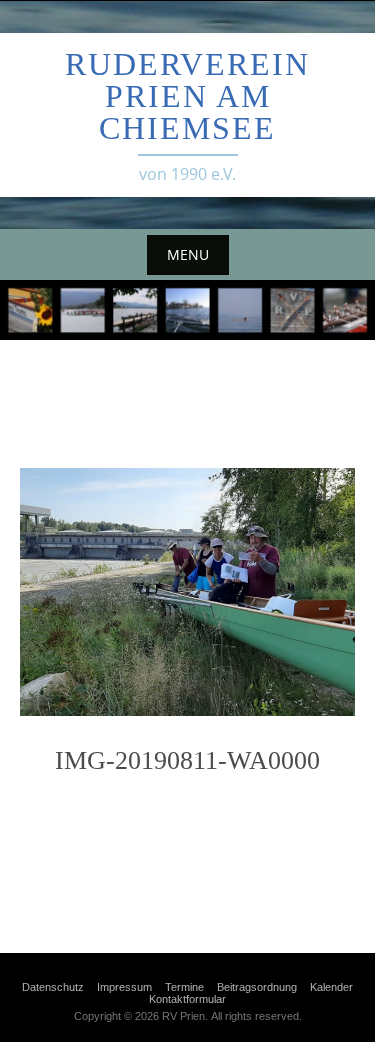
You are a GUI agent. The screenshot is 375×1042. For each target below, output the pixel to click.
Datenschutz (53, 987)
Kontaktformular (187, 999)
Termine (184, 987)
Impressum (124, 987)
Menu (188, 254)
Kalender (331, 987)
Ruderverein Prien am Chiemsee (187, 96)
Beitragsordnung (257, 987)
